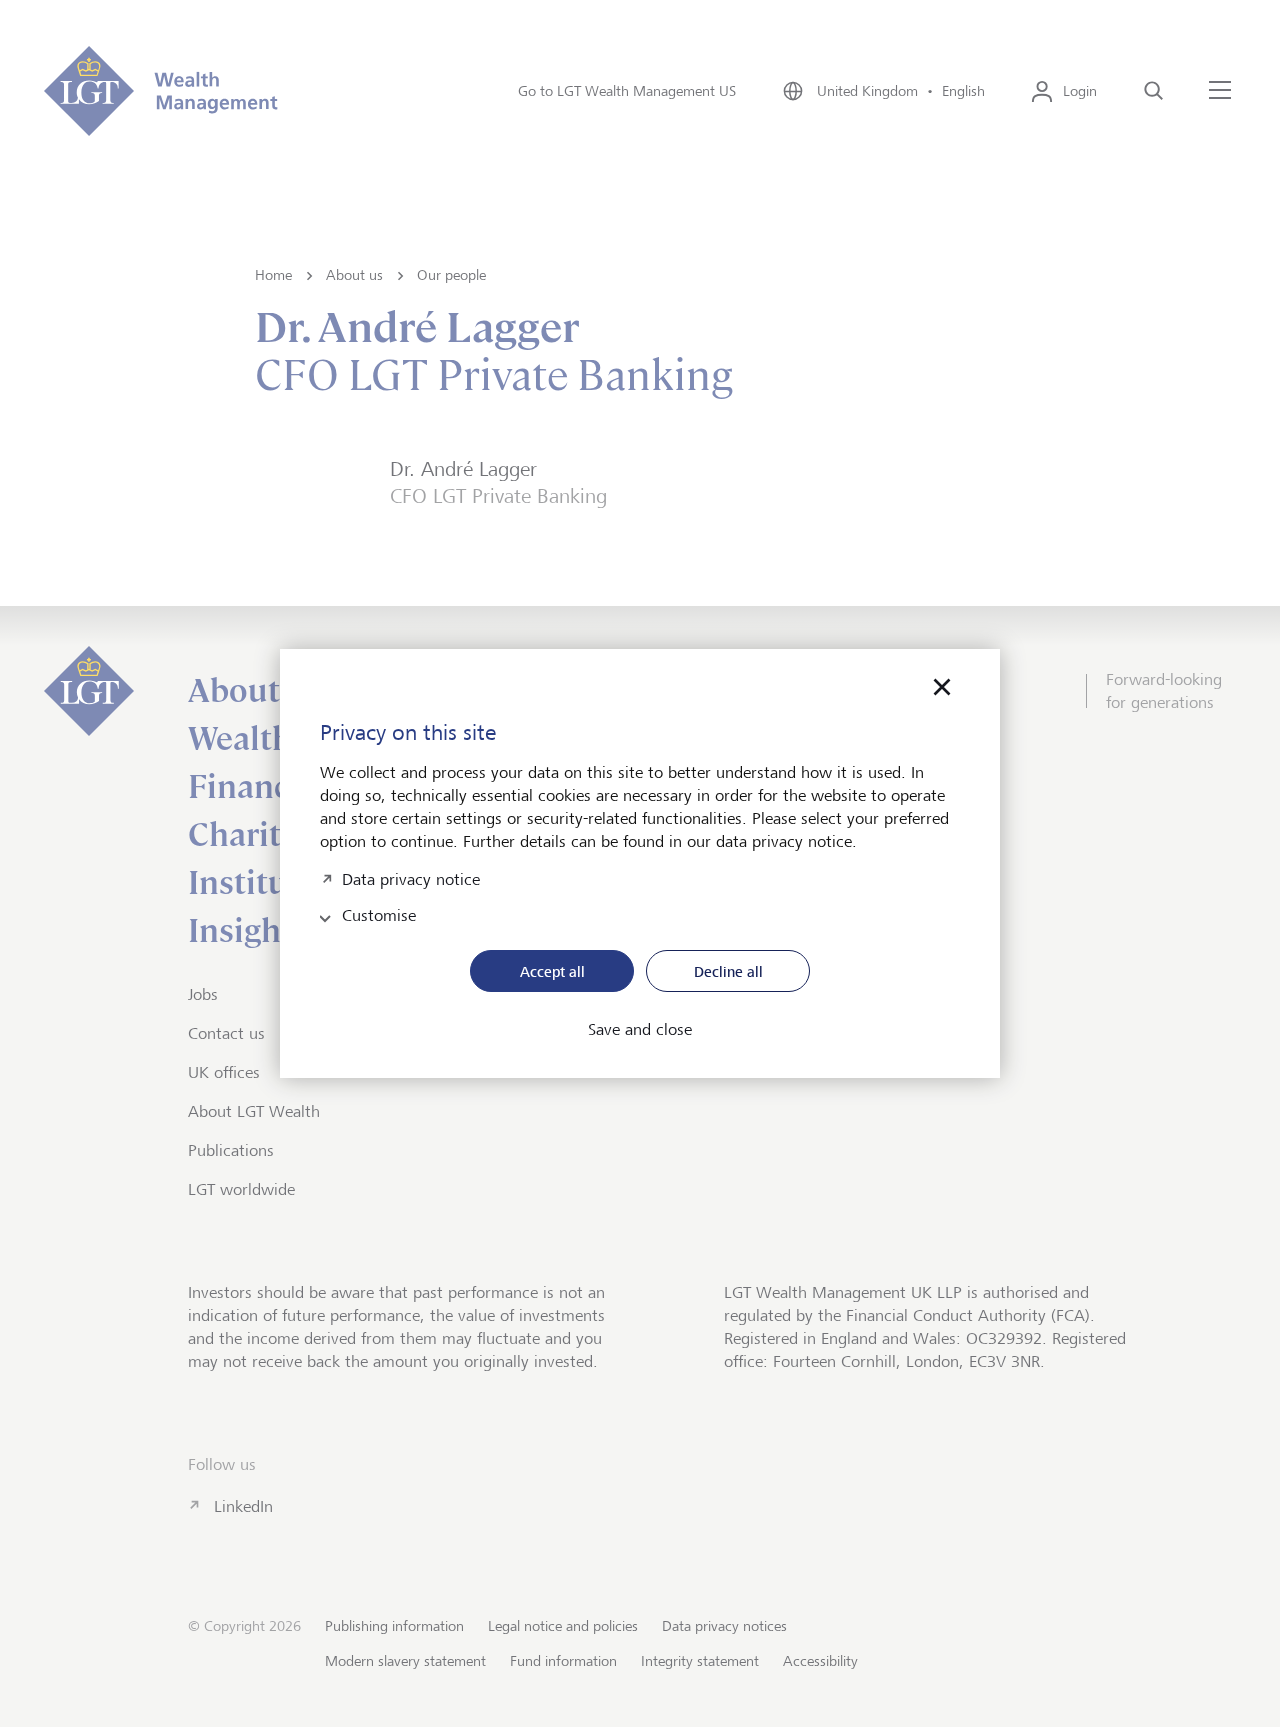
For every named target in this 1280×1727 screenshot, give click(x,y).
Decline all (728, 971)
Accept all (552, 971)
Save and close (640, 1030)
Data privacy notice (411, 877)
